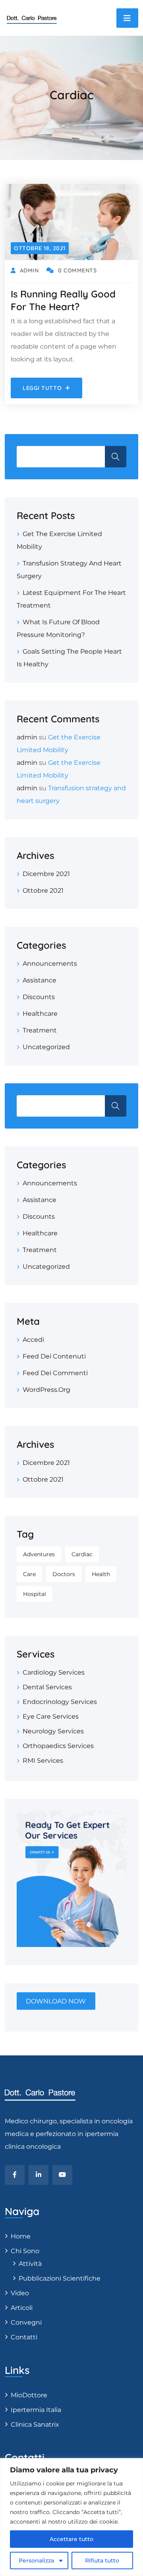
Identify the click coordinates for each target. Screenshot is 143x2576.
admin (27, 737)
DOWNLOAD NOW (56, 2001)
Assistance (40, 980)
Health (101, 1574)
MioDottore (29, 2395)
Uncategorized (46, 1047)
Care (29, 1574)
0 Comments (77, 270)
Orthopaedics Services (58, 1746)
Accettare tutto (71, 2539)
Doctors (64, 1574)
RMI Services (43, 1761)
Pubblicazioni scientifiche (60, 2278)
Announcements (50, 964)
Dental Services (47, 1687)
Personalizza (36, 2561)
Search (116, 1106)
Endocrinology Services (60, 1702)
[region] (71, 2517)
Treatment (40, 1030)
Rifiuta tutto (102, 2561)
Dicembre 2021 (46, 874)
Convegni (26, 2322)
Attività (30, 2264)
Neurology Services (53, 1731)
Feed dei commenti (55, 1373)
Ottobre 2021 (43, 891)
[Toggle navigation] (127, 18)
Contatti (24, 2337)
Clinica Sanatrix (35, 2425)
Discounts (39, 997)
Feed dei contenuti (54, 1356)
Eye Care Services (51, 1716)
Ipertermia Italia (36, 2410)
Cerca (116, 457)
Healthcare (40, 1014)
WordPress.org (46, 1390)
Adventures (39, 1554)
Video (20, 2293)
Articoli (22, 2308)
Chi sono (25, 2251)
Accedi (33, 1340)
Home (21, 2236)
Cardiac (82, 1554)
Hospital (35, 1594)
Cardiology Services (54, 1672)
